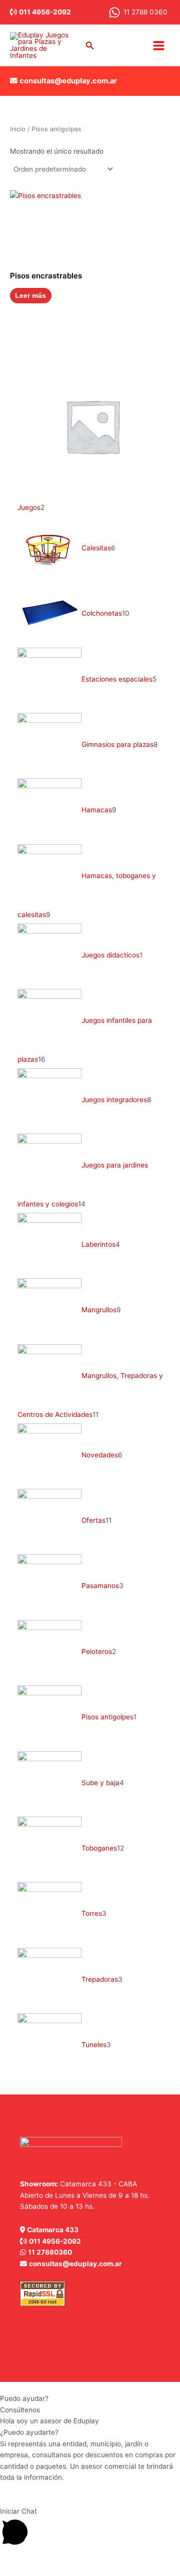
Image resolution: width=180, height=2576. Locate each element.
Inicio (18, 129)
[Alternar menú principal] (159, 45)
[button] (90, 46)
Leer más (30, 296)
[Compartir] (54, 2558)
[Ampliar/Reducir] (10, 2558)
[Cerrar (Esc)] (76, 2558)
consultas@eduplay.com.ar (68, 81)
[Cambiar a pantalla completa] (32, 2558)
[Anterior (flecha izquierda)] (10, 2571)
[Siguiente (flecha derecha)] (32, 2571)
